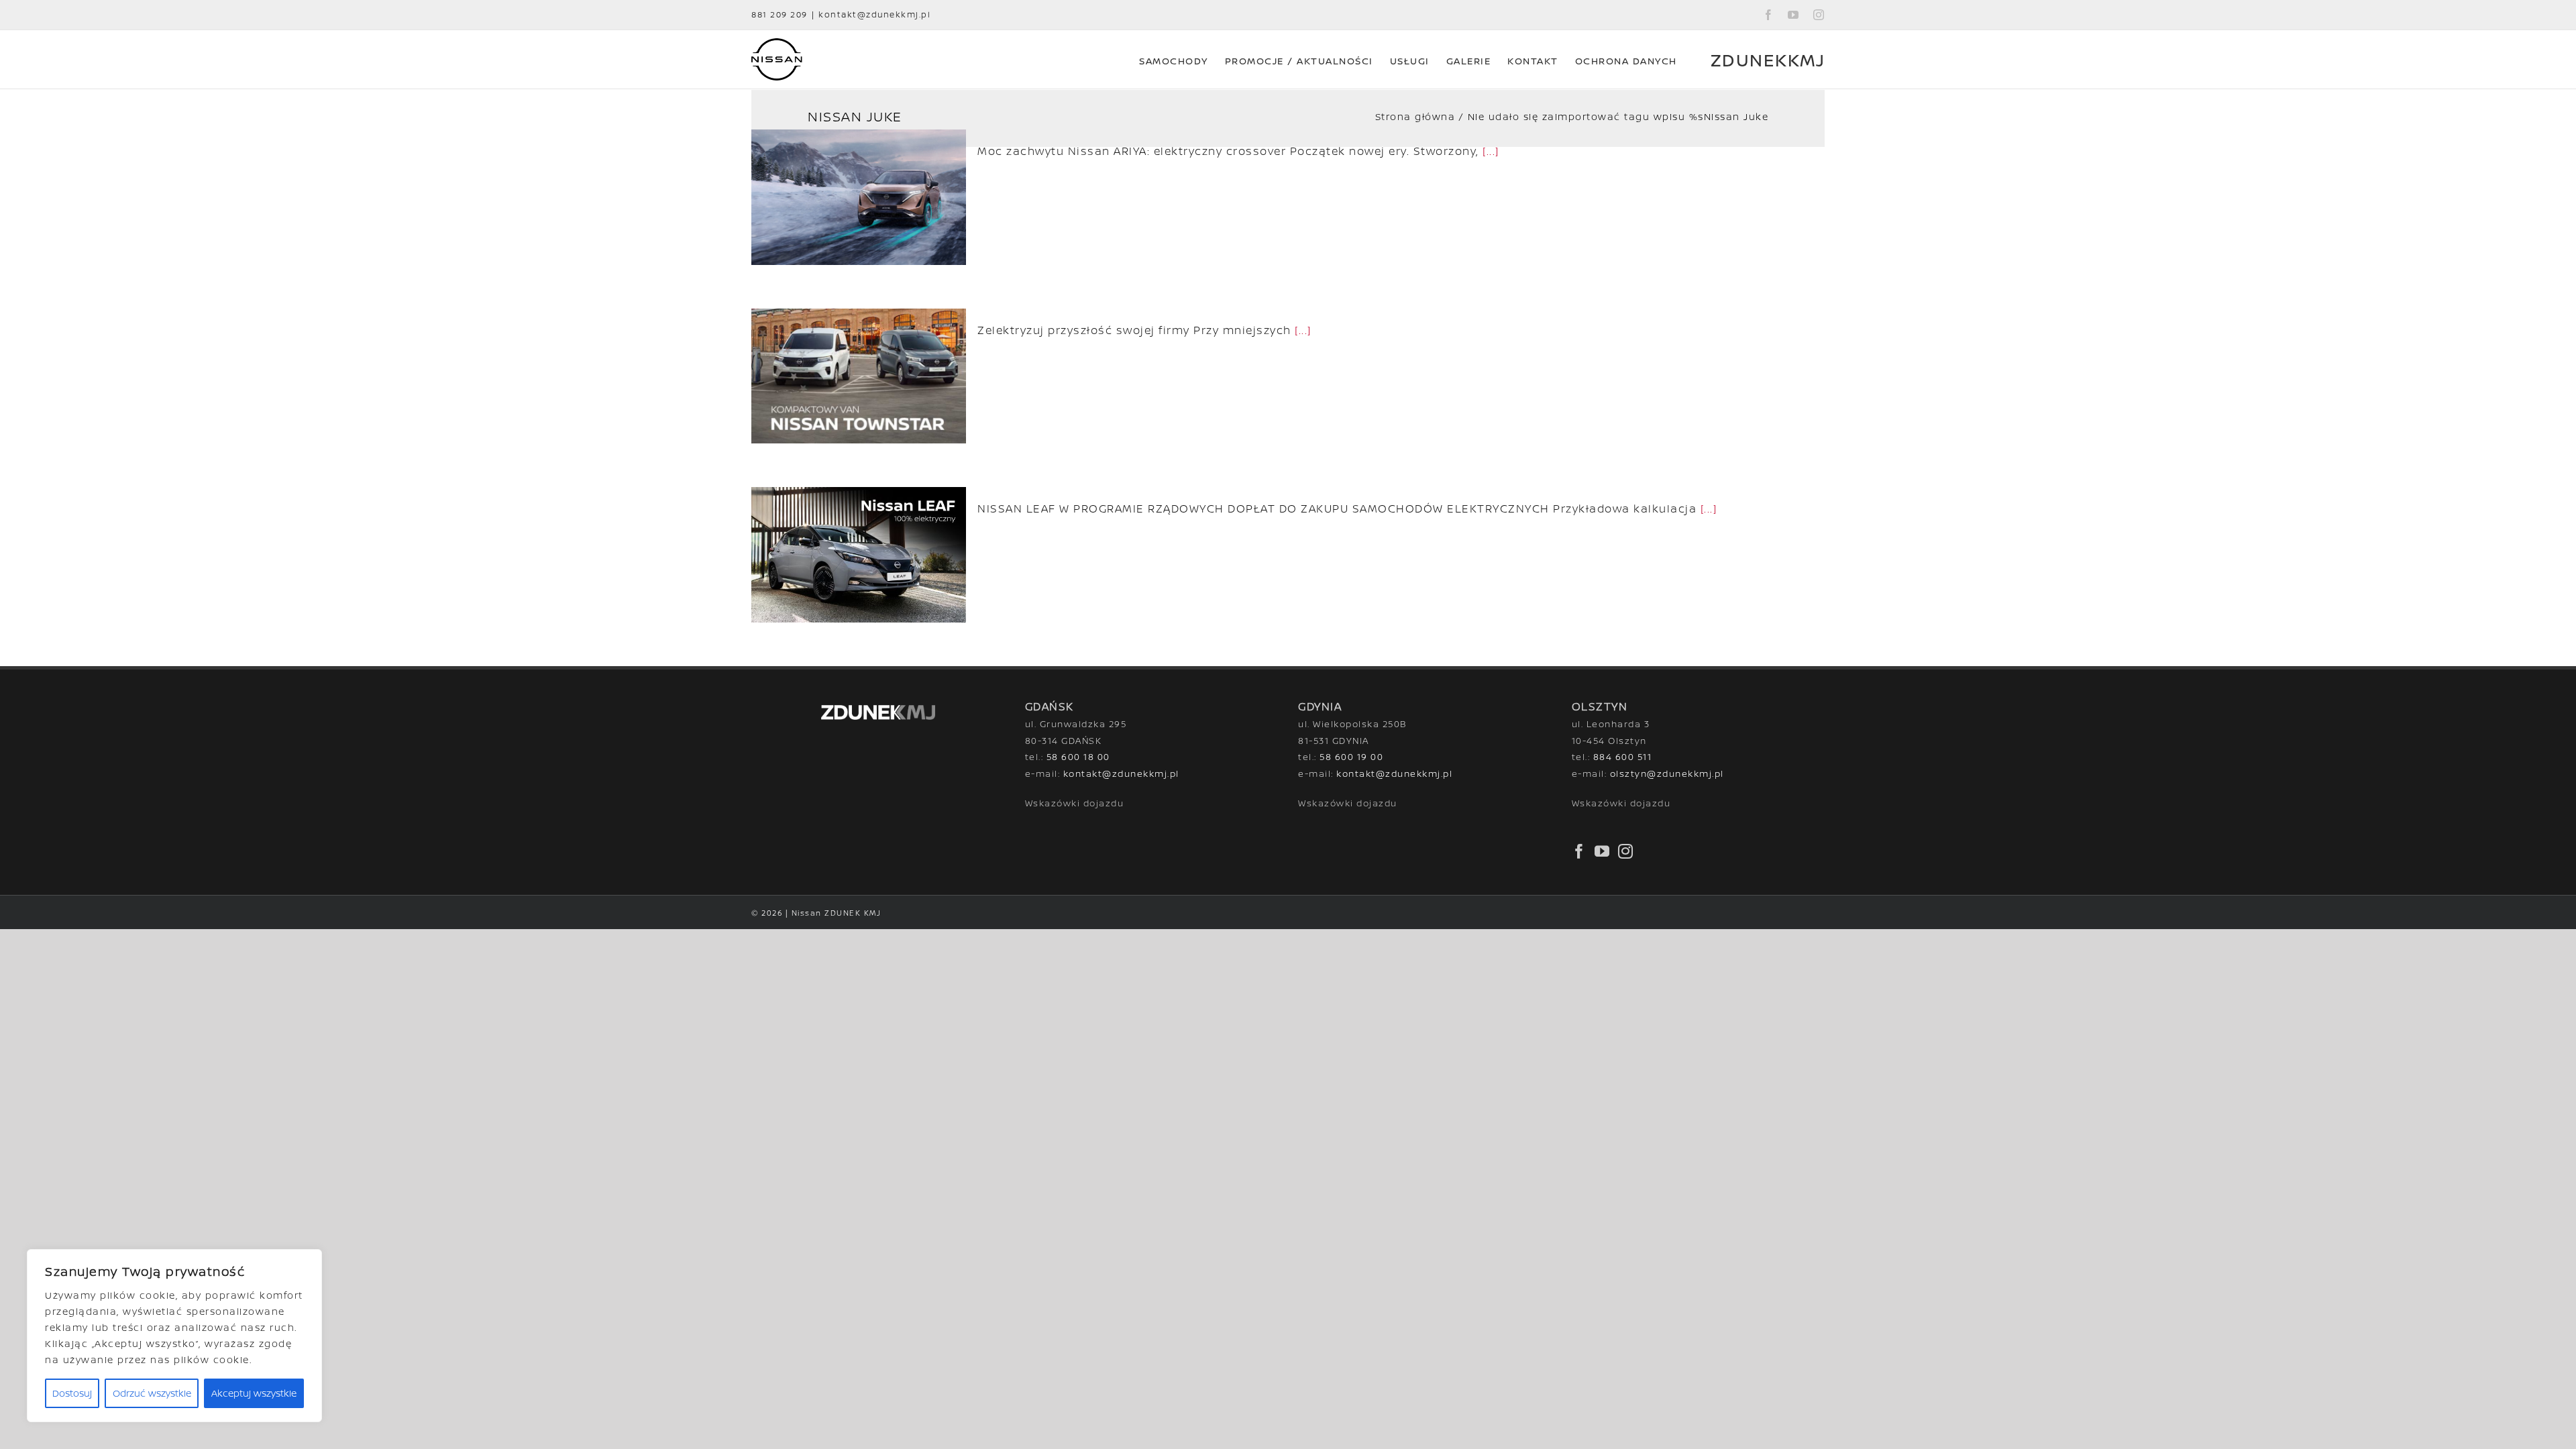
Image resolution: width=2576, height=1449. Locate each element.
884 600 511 (1623, 757)
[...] (1491, 151)
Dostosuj (72, 1393)
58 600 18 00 (1078, 757)
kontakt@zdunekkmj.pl (874, 14)
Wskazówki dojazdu (1075, 803)
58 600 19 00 (1351, 757)
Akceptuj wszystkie (254, 1393)
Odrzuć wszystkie (152, 1393)
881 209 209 (780, 14)
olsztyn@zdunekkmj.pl (1667, 773)
